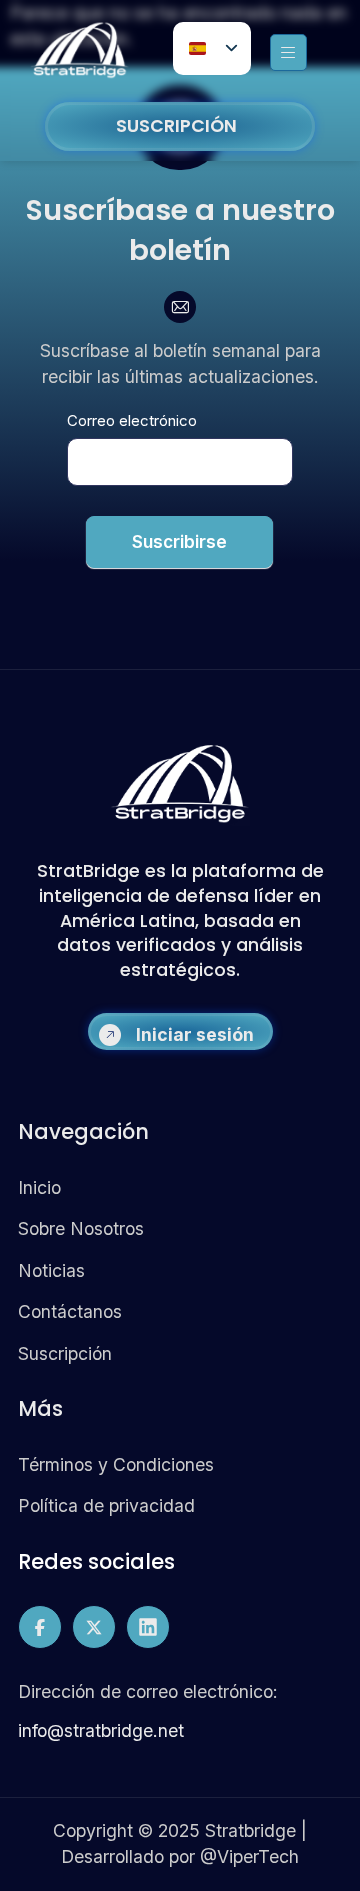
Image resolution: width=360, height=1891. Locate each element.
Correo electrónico (132, 420)
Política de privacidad (106, 1505)
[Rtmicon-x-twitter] (94, 1627)
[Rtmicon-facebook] (40, 1627)
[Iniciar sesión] (110, 1035)
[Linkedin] (148, 1627)
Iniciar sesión (195, 1034)
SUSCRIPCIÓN (176, 126)
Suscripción (65, 1353)
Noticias (51, 1270)
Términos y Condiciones (116, 1464)
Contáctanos (70, 1311)
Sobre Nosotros (81, 1228)
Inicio (39, 1187)
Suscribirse (179, 542)
